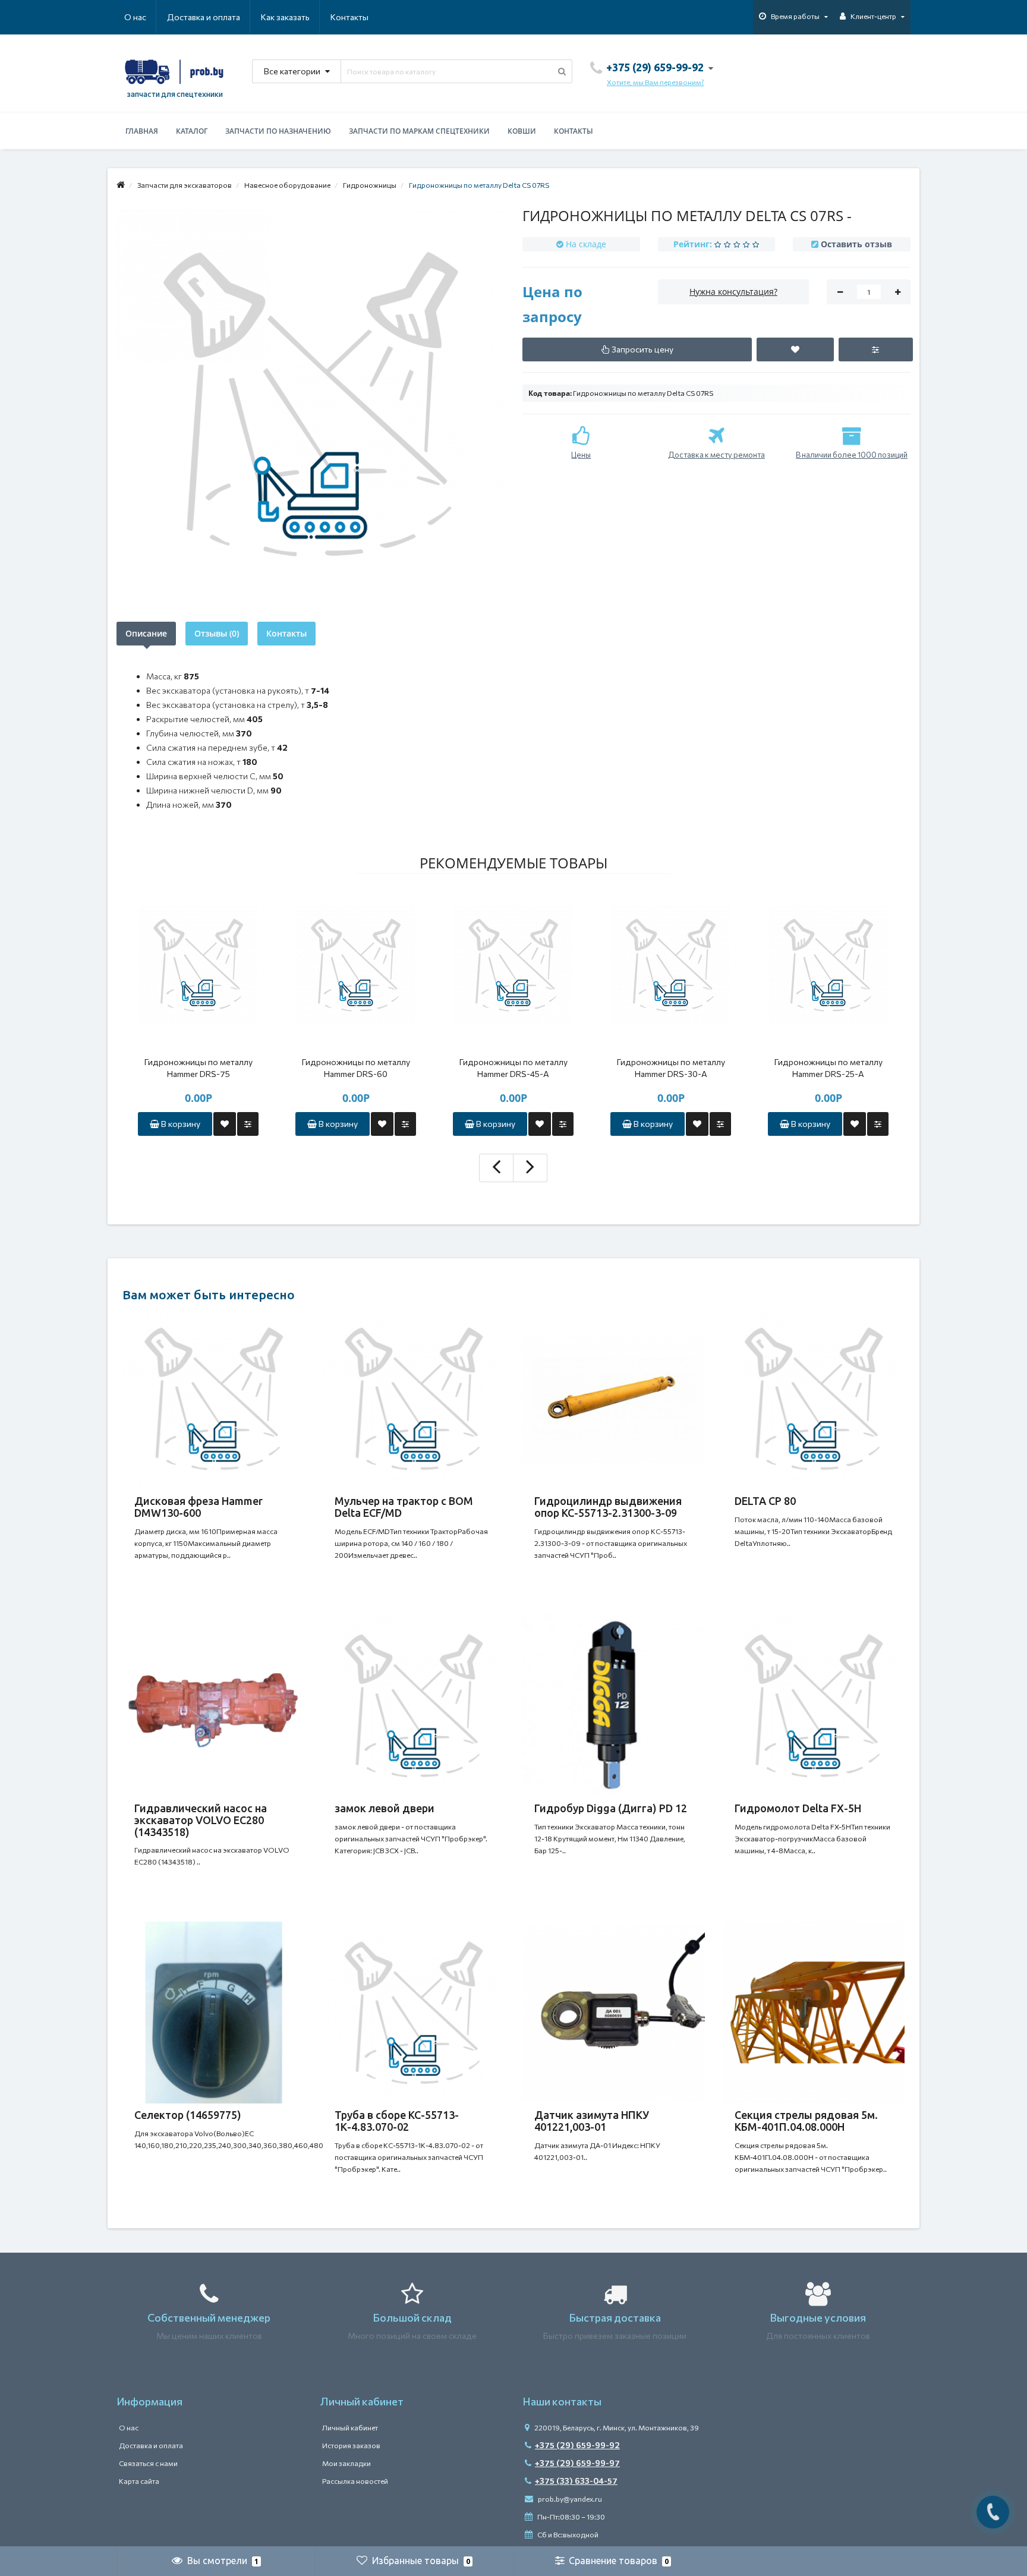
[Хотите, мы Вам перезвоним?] (993, 2512)
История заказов (351, 2445)
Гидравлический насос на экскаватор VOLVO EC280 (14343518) (201, 1820)
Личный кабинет (350, 2427)
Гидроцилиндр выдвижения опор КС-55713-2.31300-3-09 (608, 1507)
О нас (135, 17)
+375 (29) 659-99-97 (577, 2463)
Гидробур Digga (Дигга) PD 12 (611, 1808)
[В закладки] (225, 1124)
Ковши (522, 131)
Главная (142, 131)
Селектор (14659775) (188, 2115)
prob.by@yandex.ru (569, 2499)
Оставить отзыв (856, 244)
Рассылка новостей (355, 2481)
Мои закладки (346, 2463)
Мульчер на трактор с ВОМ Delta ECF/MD (404, 1507)
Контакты (349, 17)
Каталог (192, 131)
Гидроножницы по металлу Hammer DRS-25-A (828, 1068)
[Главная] (121, 185)
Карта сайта (139, 2481)
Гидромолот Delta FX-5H (798, 1808)
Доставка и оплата (204, 17)
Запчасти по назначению (278, 131)
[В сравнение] (248, 1124)
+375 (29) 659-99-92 (577, 2445)
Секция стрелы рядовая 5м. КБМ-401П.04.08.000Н (806, 2121)
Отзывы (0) (217, 633)
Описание (146, 633)
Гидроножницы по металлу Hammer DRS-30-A (671, 1068)
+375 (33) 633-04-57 (576, 2481)
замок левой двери (385, 1808)
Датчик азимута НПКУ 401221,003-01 (592, 2121)
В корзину (180, 1124)
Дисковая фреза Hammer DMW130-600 (199, 1507)
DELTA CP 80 (765, 1501)
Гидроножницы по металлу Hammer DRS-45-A (513, 1068)
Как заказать (285, 17)
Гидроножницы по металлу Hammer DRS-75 (199, 1068)
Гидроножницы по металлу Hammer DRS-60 (356, 1068)
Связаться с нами (148, 2463)
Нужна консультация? (733, 292)
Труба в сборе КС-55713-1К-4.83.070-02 (397, 2121)
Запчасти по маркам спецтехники (419, 131)
